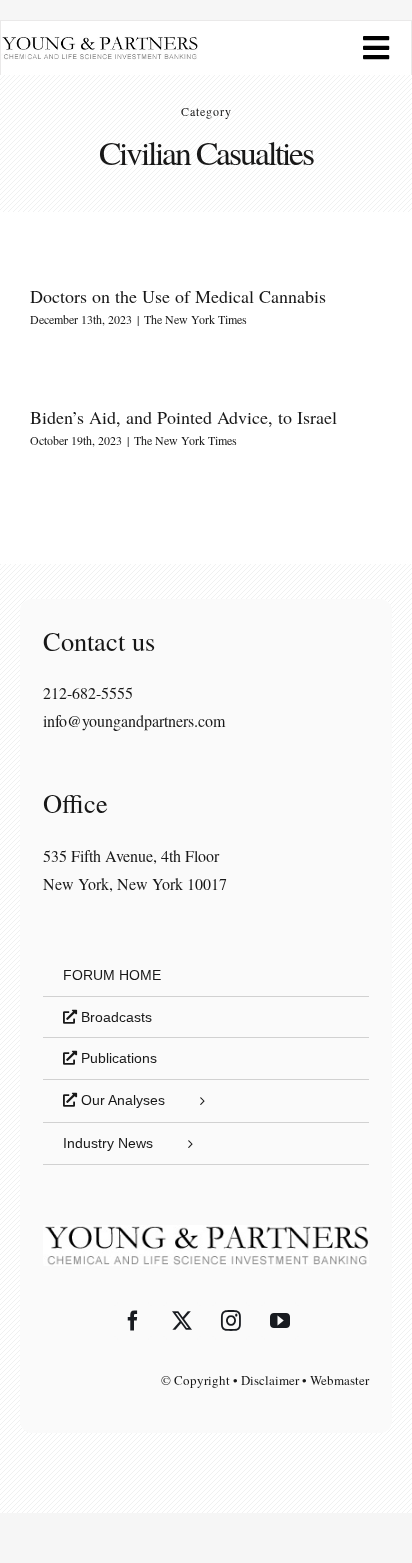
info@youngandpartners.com (134, 720)
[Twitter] (182, 1321)
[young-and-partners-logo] (99, 43)
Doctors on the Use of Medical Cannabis (178, 296)
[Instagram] (231, 1321)
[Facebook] (133, 1321)
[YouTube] (280, 1321)
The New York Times (195, 319)
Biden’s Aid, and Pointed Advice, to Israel (183, 417)
